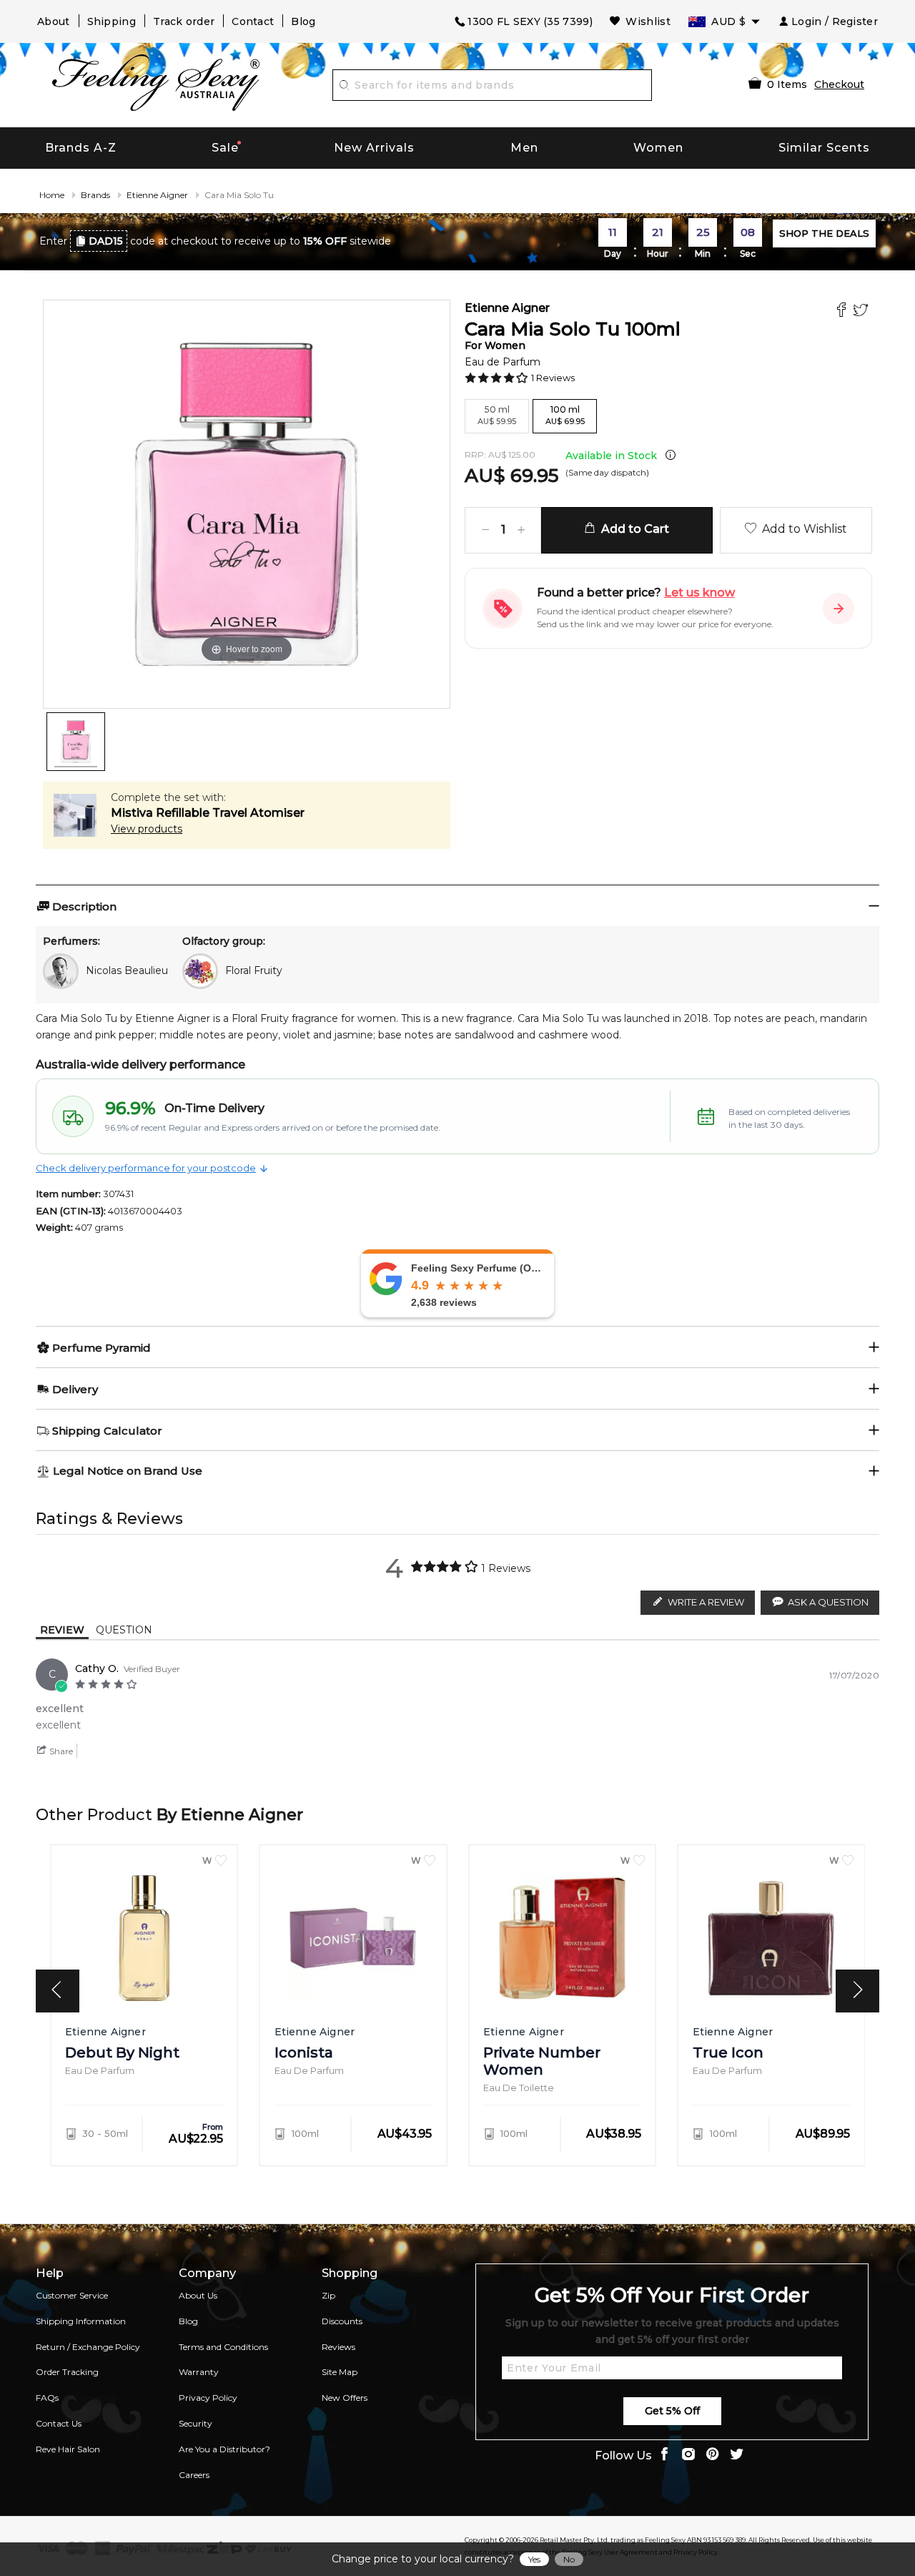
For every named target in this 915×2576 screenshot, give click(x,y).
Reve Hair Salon (68, 2449)
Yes (534, 2559)
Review (62, 1630)
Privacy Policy (208, 2398)
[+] (521, 530)
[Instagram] (688, 2455)
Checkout (839, 84)
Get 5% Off (672, 2411)
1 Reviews (553, 378)
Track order (184, 21)
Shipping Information (81, 2321)
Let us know (699, 593)
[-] (485, 530)
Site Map (340, 2372)
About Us (198, 2295)
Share (60, 1751)
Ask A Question (828, 1602)
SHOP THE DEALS (824, 233)
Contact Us (59, 2423)
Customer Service (72, 2295)
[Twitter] (862, 311)
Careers (194, 2475)
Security (196, 2423)
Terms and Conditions (223, 2347)
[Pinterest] (713, 2455)
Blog (303, 21)
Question (124, 1630)
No (569, 2559)
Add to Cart (632, 529)
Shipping (112, 21)
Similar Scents (824, 148)
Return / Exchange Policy (88, 2347)
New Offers (345, 2398)
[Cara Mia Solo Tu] (76, 742)
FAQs (47, 2398)
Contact (253, 21)
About (54, 21)
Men (524, 148)
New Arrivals (374, 148)
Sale (225, 148)
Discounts (342, 2321)
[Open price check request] (839, 609)
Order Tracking (67, 2372)
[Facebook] (843, 311)
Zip (328, 2295)
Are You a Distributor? (224, 2449)
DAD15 (106, 241)
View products (147, 829)
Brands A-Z (81, 148)
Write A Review (706, 1602)
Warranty (199, 2372)
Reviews (338, 2347)
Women (658, 148)
